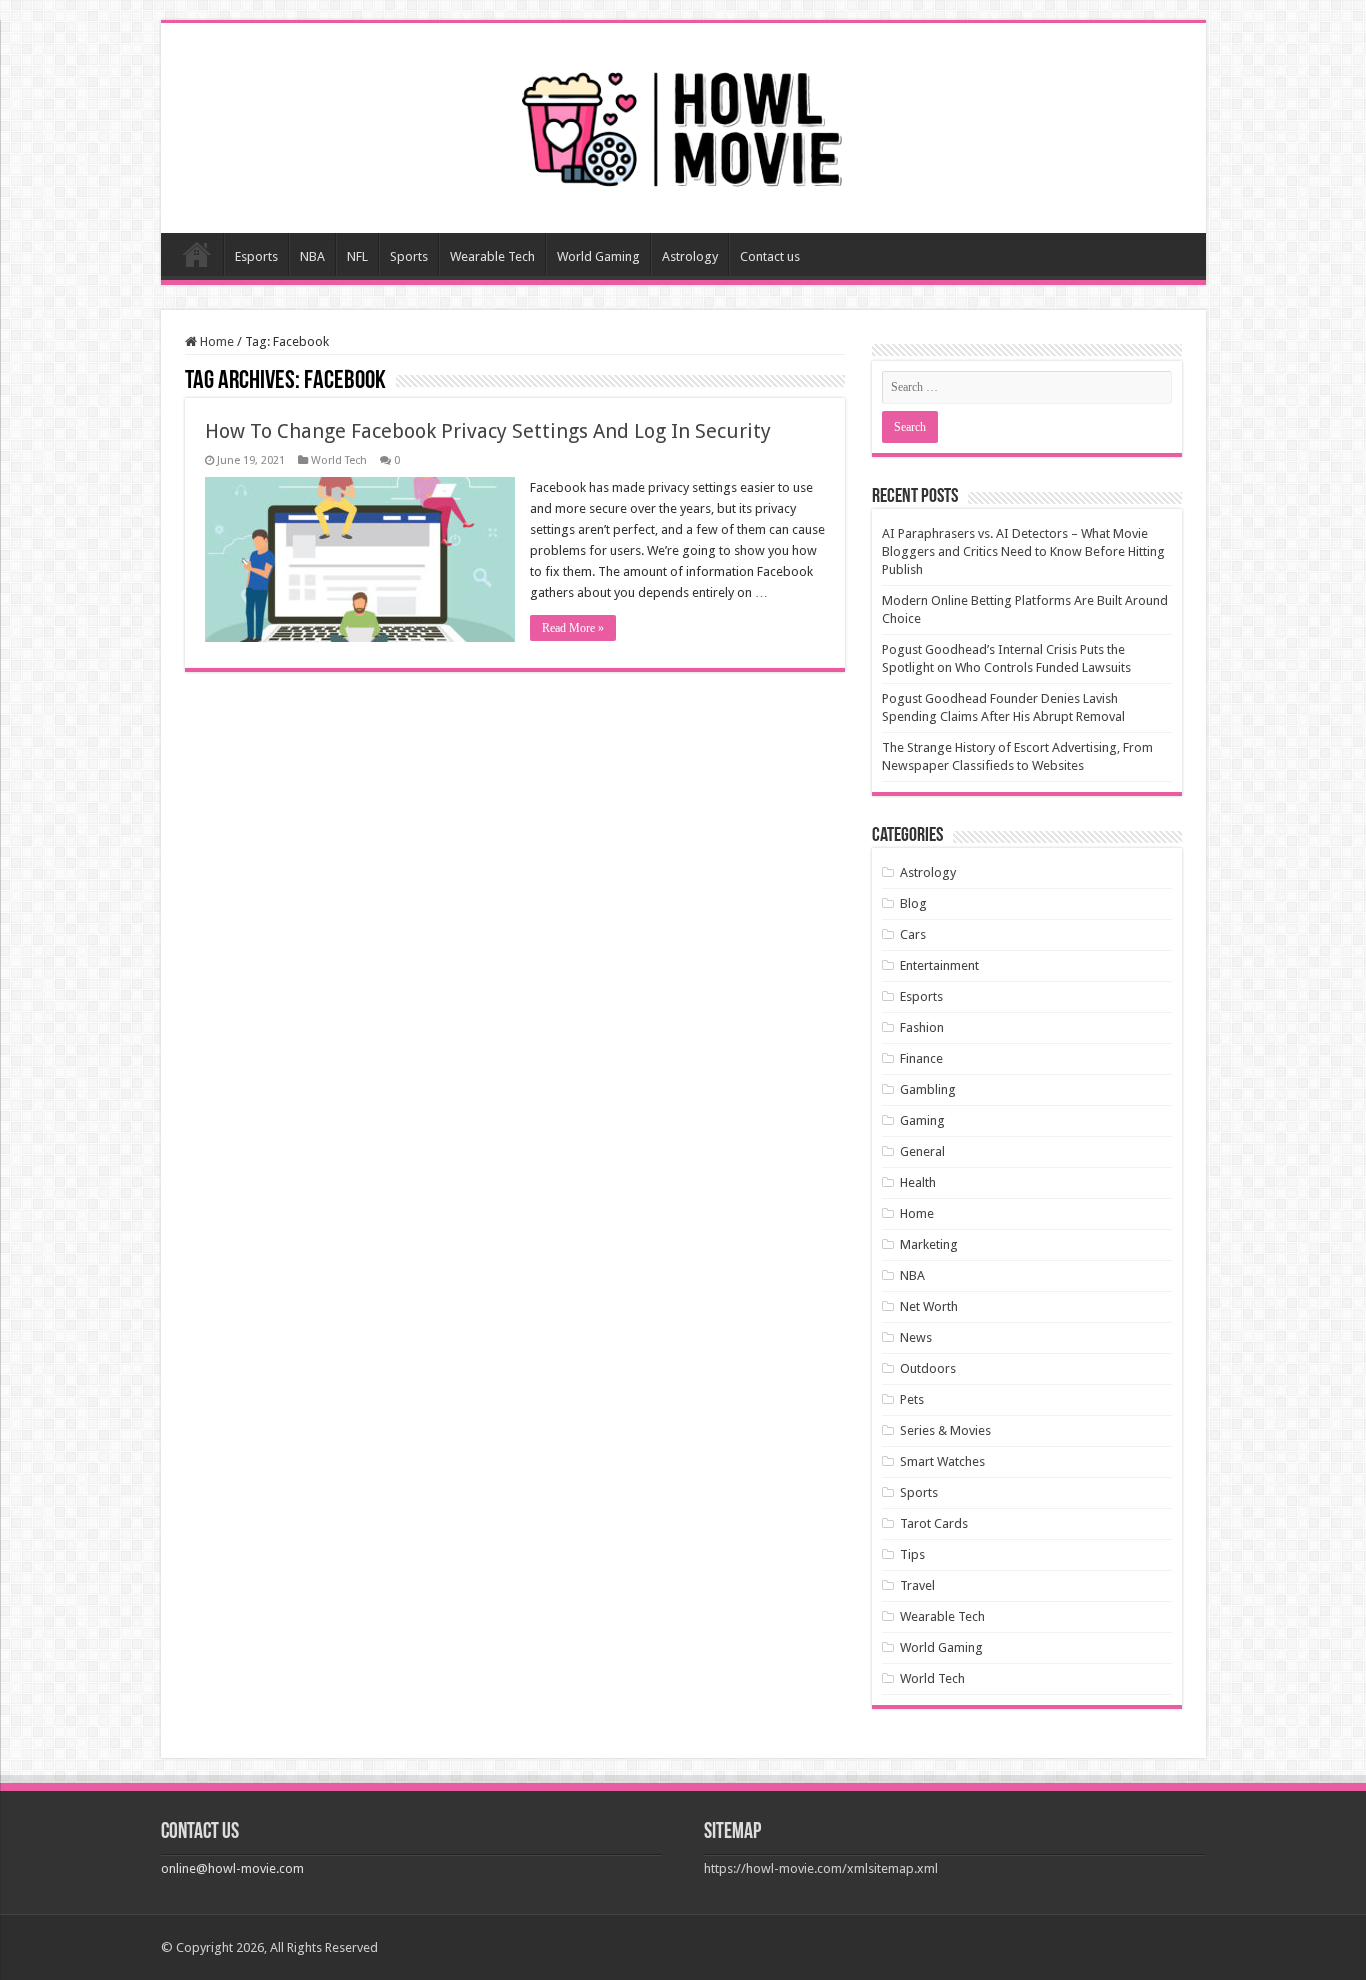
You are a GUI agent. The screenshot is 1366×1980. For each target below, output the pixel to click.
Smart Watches (942, 1461)
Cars (913, 934)
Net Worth (929, 1306)
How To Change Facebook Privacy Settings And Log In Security (488, 431)
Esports (256, 256)
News (916, 1337)
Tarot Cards (934, 1523)
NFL (357, 256)
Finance (921, 1058)
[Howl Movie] (683, 124)
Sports (409, 256)
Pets (912, 1399)
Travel (917, 1585)
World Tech (339, 460)
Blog (913, 903)
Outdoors (928, 1368)
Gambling (928, 1089)
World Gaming (598, 256)
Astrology (690, 256)
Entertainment (939, 965)
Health (918, 1182)
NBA (312, 256)
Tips (912, 1554)
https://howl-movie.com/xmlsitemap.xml (821, 1868)
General (922, 1151)
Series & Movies (945, 1430)
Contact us (770, 256)
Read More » (573, 628)
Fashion (922, 1027)
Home (197, 254)
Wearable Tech (492, 256)
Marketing (929, 1244)
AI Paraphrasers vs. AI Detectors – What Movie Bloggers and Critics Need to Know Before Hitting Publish (1023, 551)
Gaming (922, 1120)
